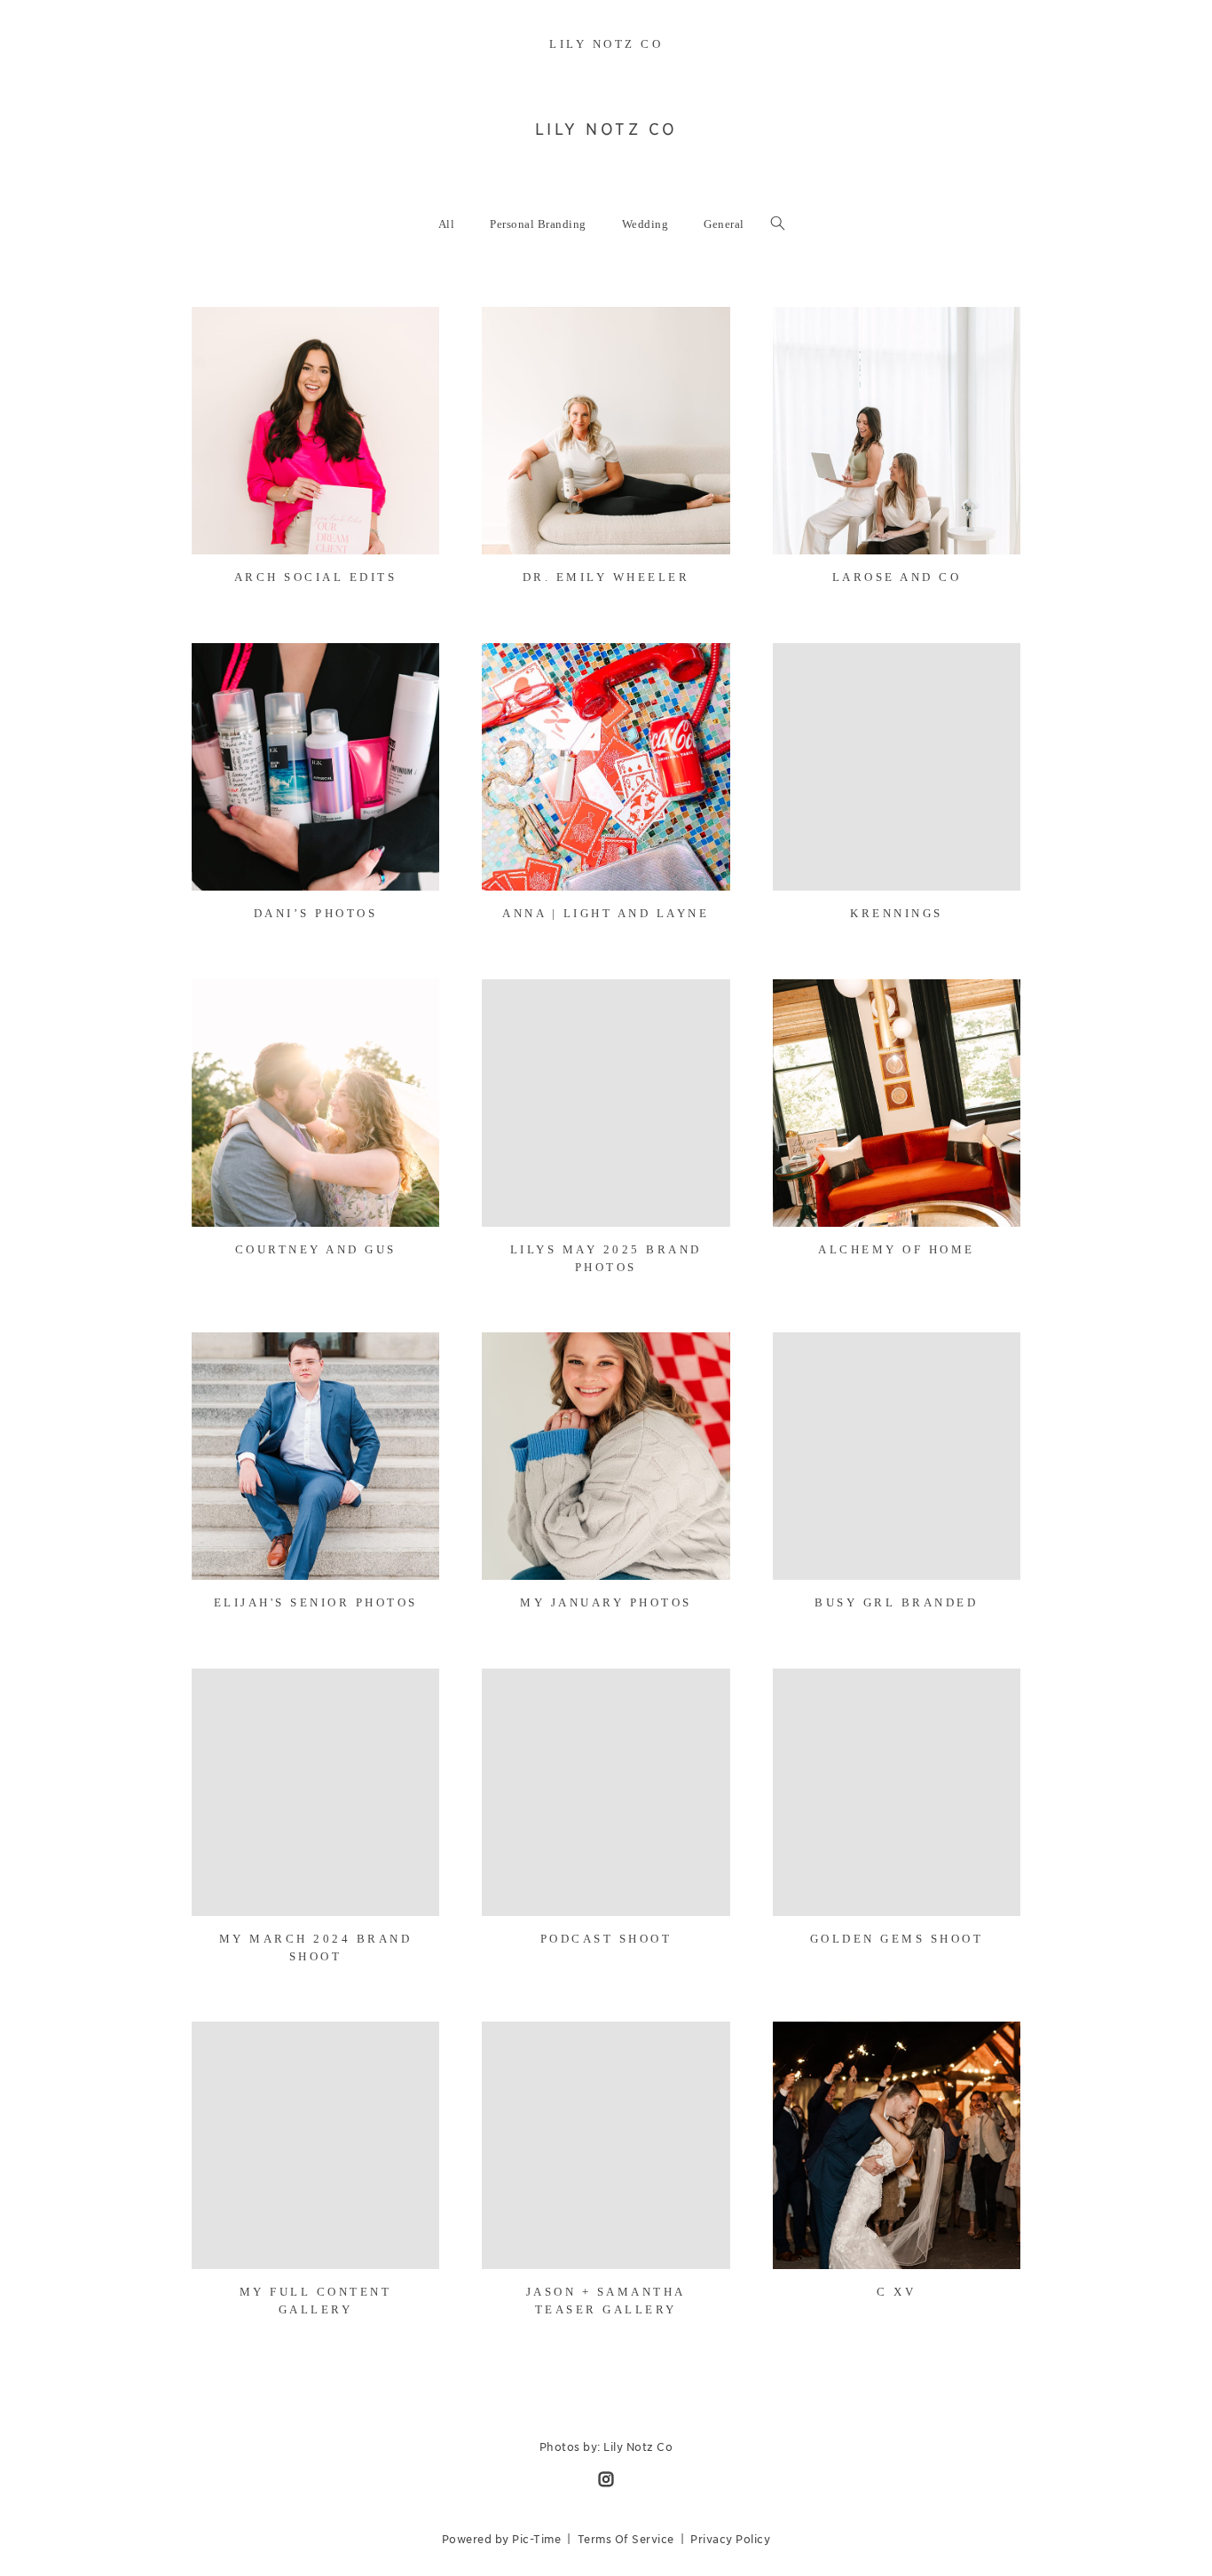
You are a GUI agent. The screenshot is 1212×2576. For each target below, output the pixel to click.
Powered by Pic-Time (502, 2539)
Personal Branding (538, 224)
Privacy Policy (730, 2539)
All (447, 224)
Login (224, 331)
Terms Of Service (626, 2539)
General (724, 224)
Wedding (645, 224)
